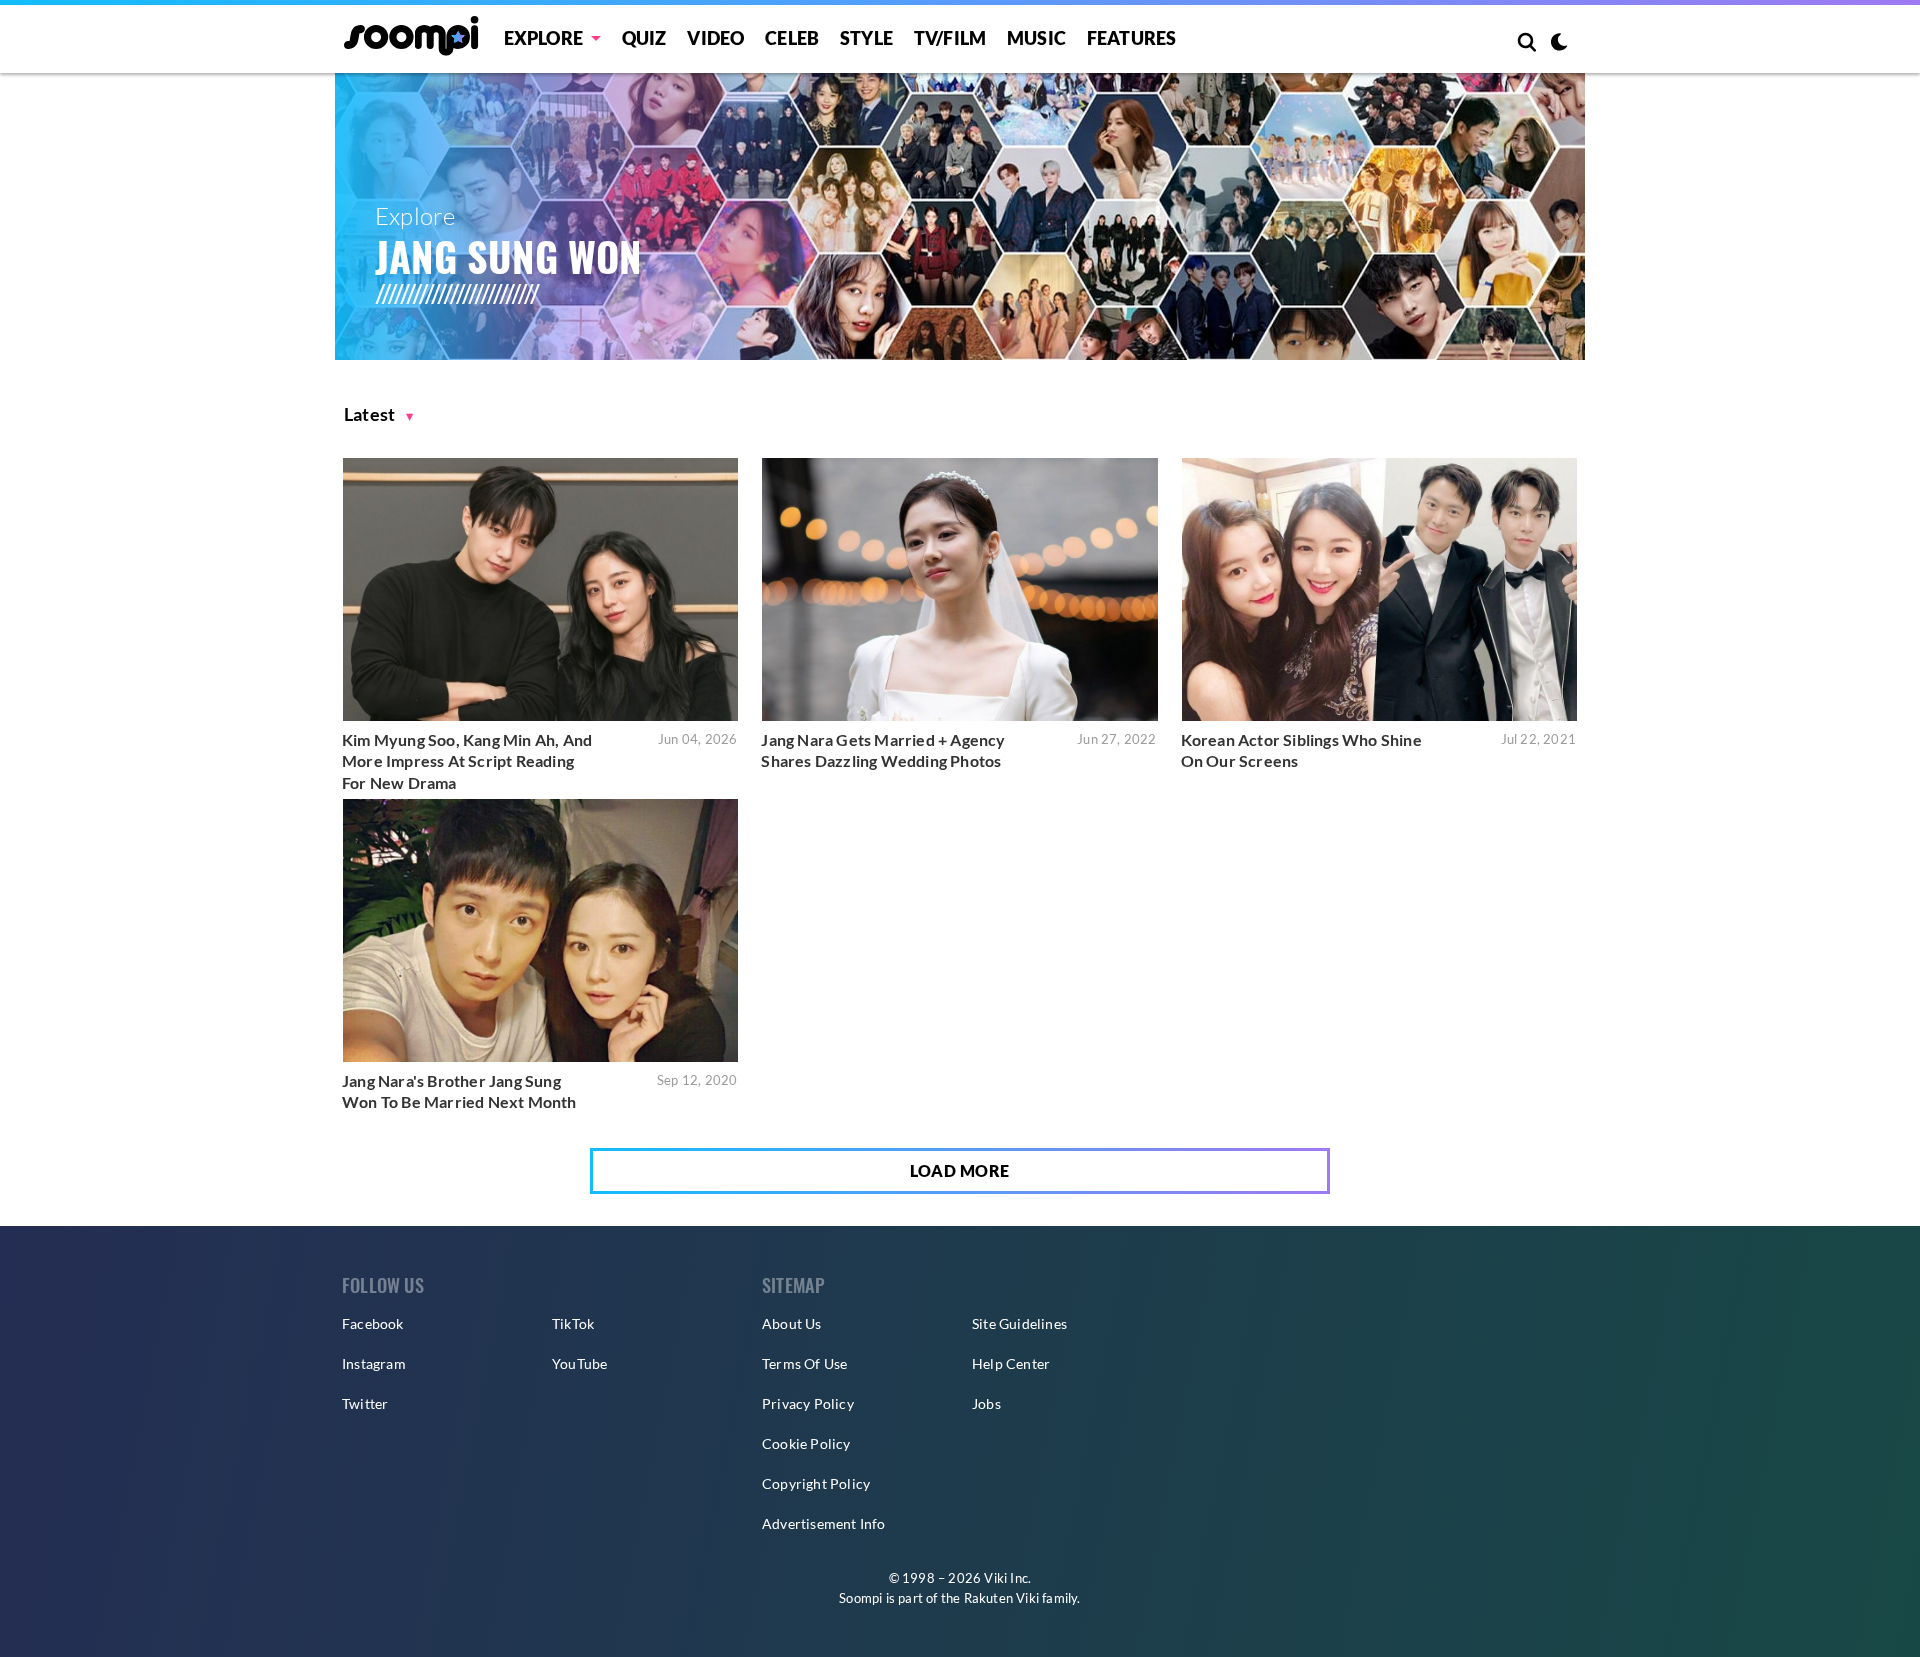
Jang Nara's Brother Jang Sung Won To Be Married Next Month (459, 1091)
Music (1036, 38)
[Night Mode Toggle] (1559, 44)
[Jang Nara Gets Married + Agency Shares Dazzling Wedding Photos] (959, 589)
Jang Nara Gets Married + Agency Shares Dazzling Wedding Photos (883, 750)
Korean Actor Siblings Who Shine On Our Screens (1301, 750)
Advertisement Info (824, 1523)
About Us (792, 1323)
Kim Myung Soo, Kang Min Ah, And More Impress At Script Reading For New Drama (467, 761)
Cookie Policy (806, 1443)
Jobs (986, 1403)
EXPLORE (543, 38)
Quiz (644, 38)
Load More (960, 1170)
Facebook (373, 1323)
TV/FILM (950, 38)
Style (866, 38)
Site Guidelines (1019, 1323)
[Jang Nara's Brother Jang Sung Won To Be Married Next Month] (540, 930)
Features (1132, 38)
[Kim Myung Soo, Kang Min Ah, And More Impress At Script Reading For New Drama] (540, 589)
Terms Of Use (804, 1363)
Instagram (374, 1363)
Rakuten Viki (1001, 1598)
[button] (379, 414)
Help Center (1011, 1363)
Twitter (365, 1403)
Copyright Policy (816, 1483)
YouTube (579, 1363)
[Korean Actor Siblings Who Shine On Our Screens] (1379, 589)
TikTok (573, 1323)
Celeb (792, 38)
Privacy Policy (808, 1403)
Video (715, 38)
